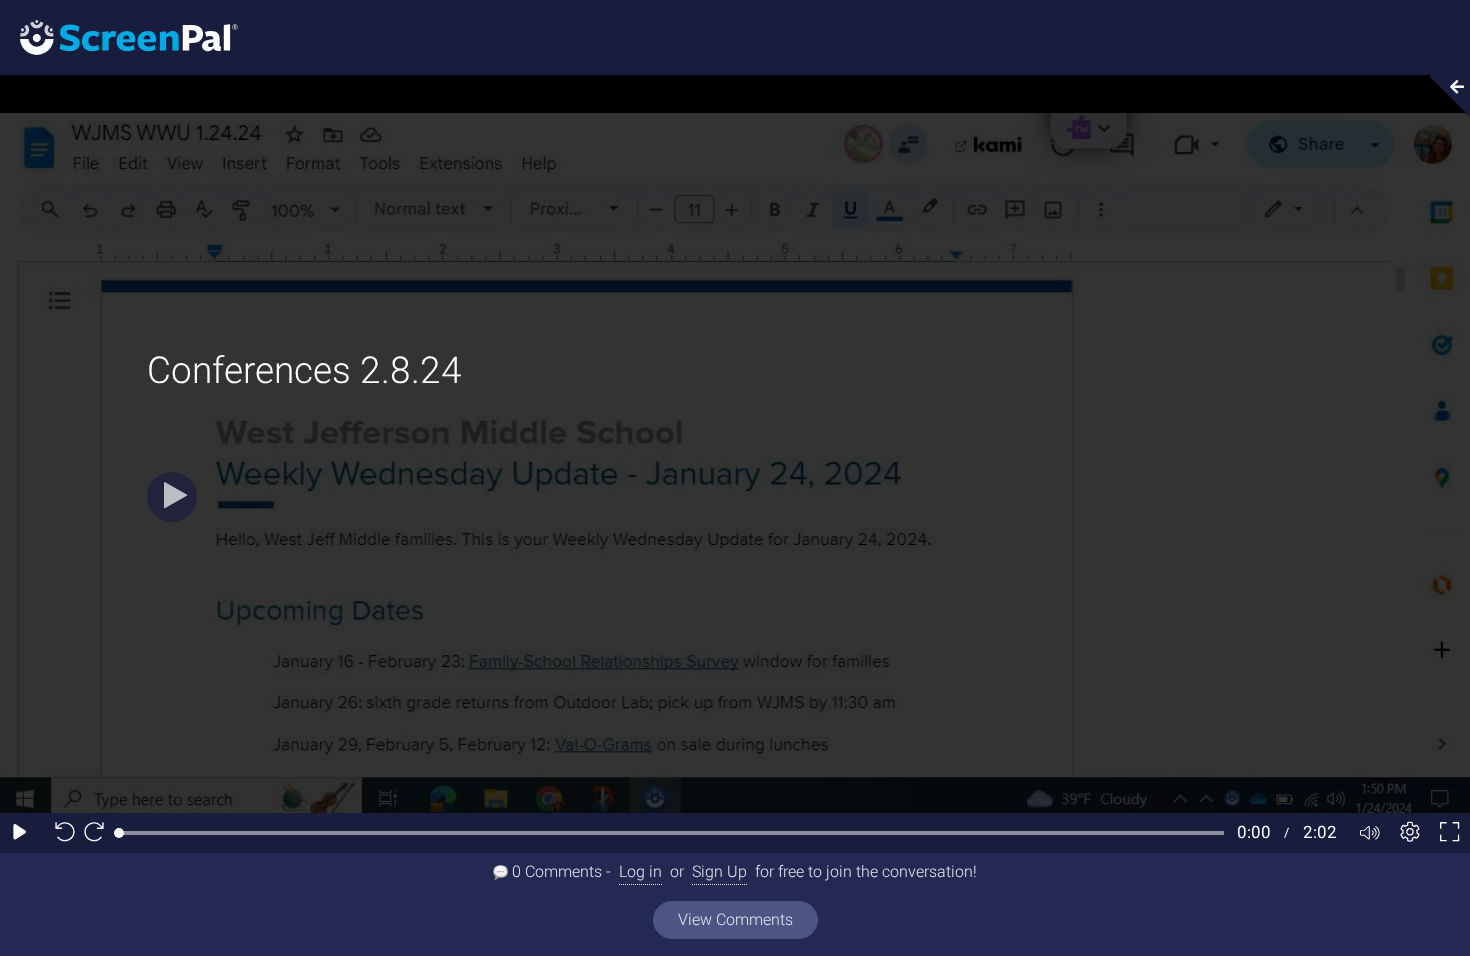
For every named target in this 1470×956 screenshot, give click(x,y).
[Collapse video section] (1444, 96)
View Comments (735, 919)
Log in (640, 871)
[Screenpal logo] (119, 36)
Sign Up (719, 871)
